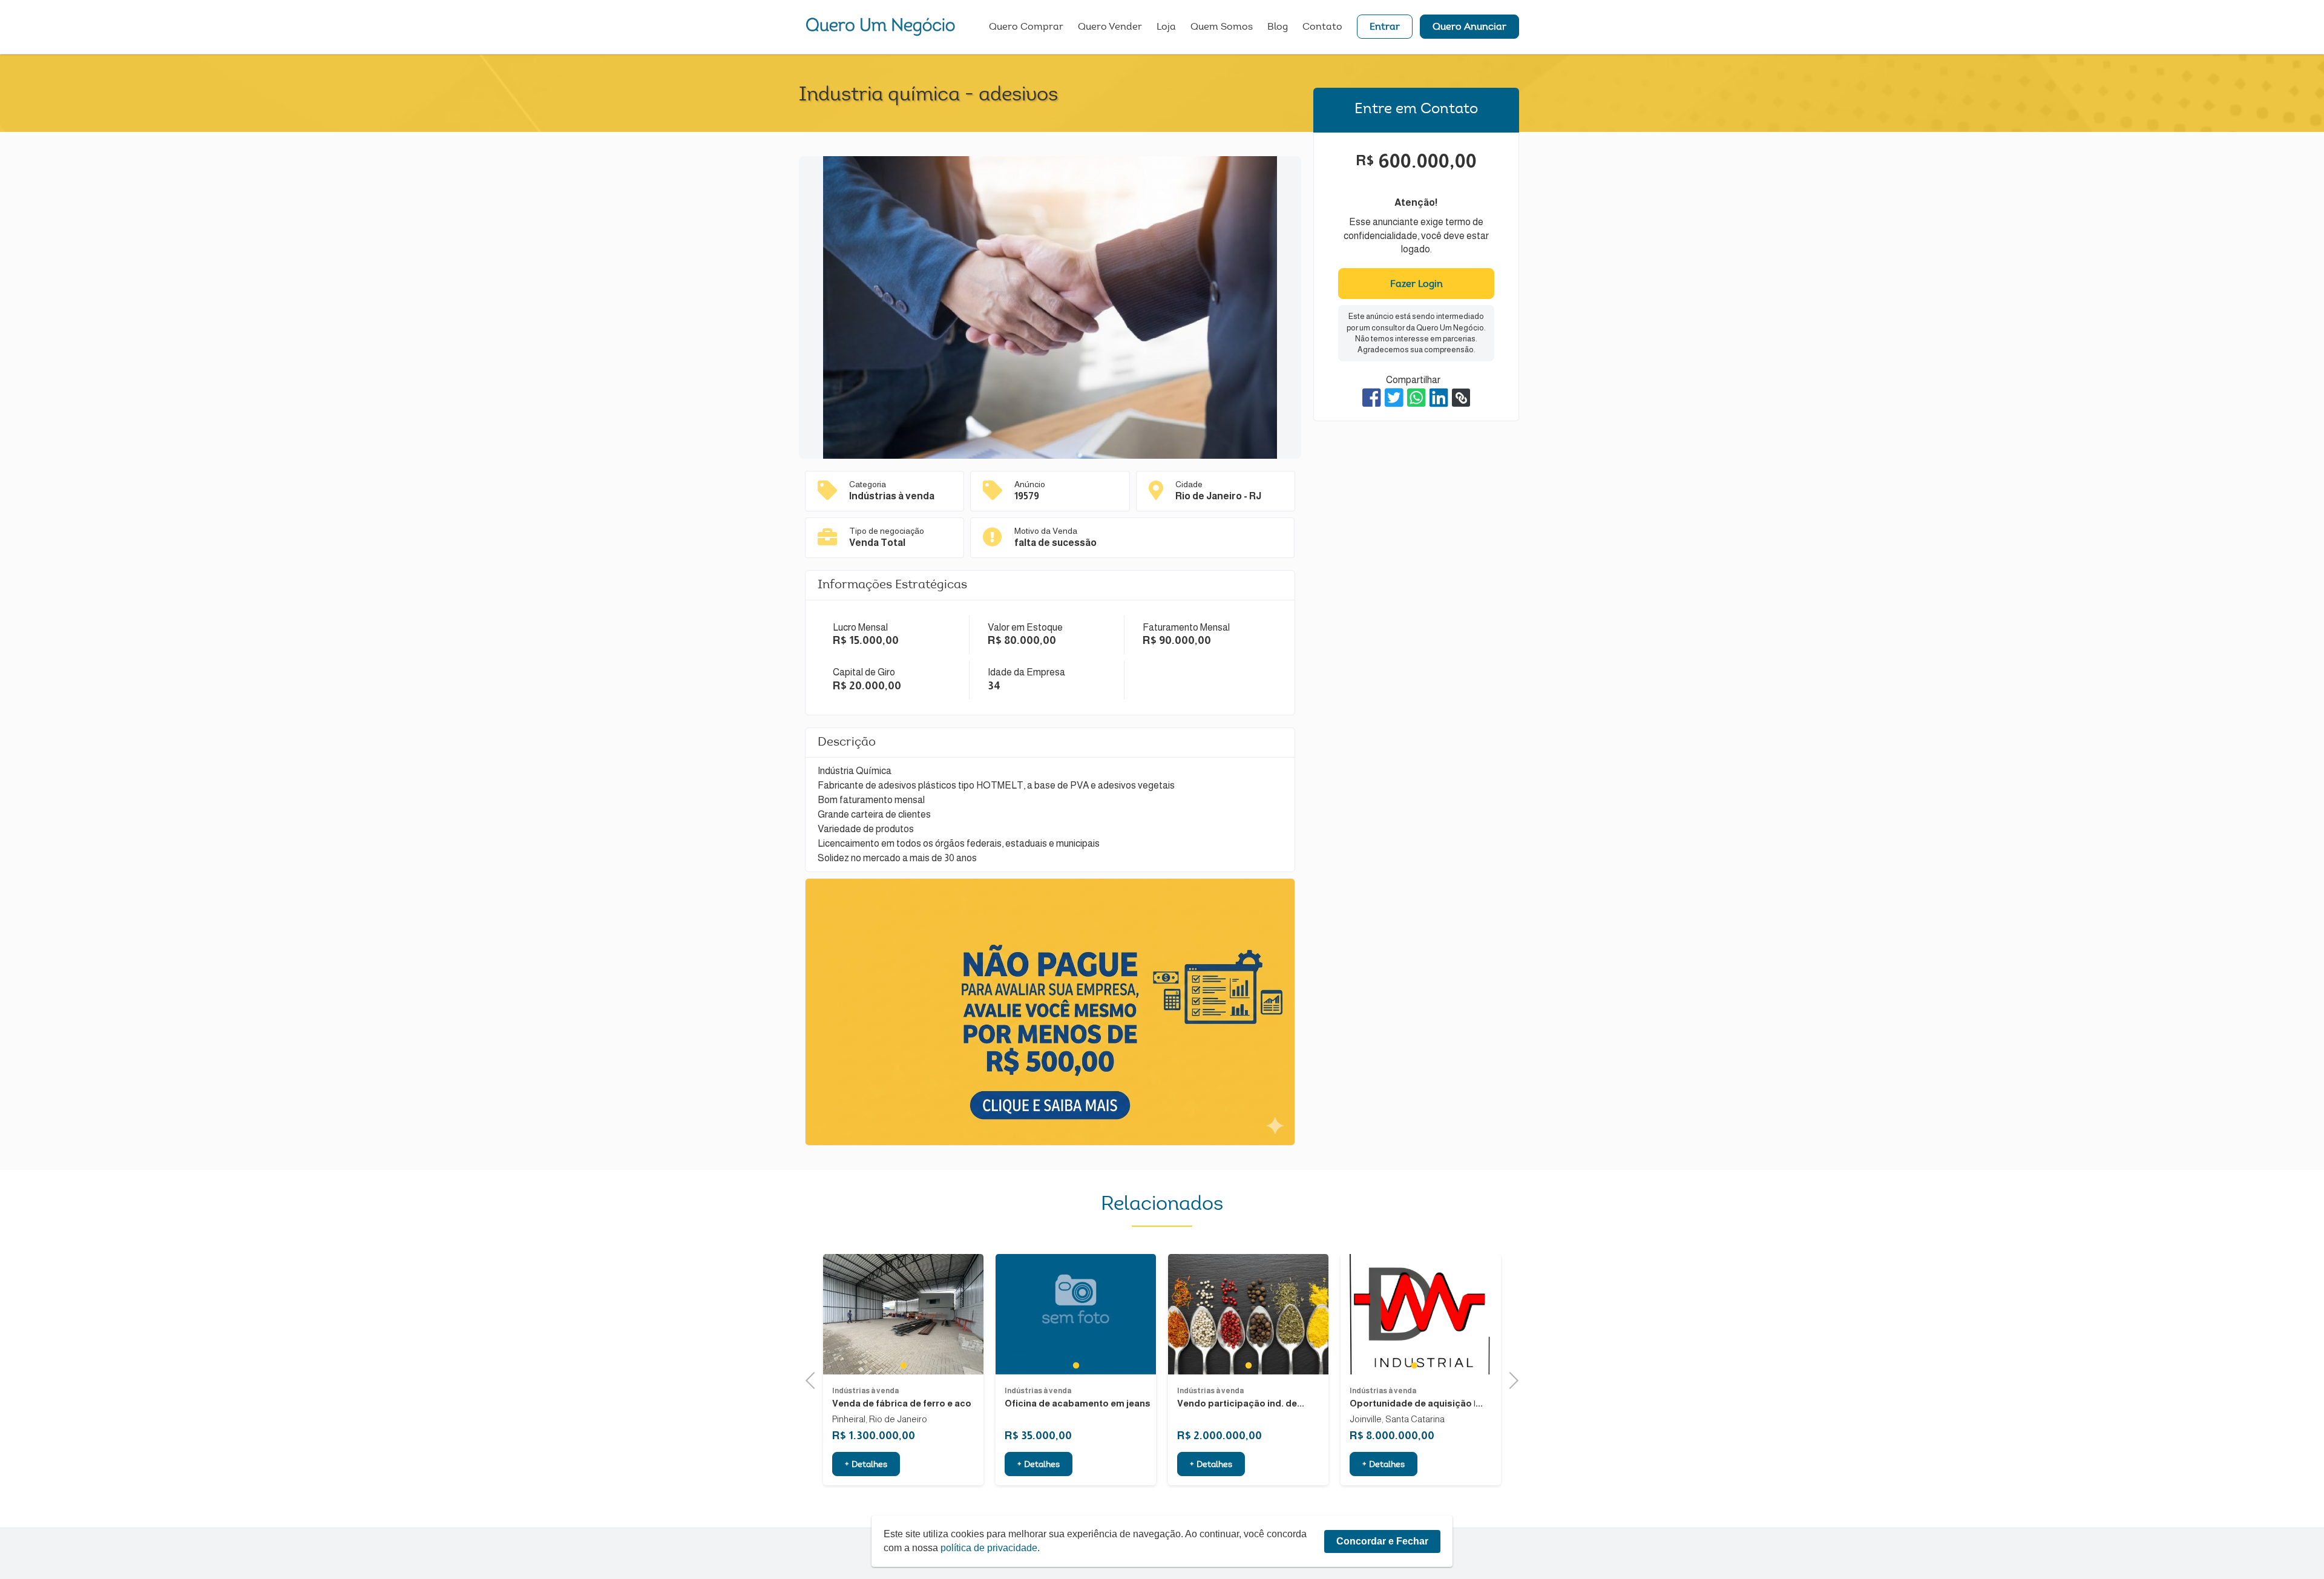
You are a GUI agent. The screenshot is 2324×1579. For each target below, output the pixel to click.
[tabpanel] (903, 1314)
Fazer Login (1416, 284)
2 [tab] (1427, 1365)
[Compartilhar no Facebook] (1372, 398)
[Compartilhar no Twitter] (1394, 398)
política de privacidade (989, 1548)
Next (1510, 1379)
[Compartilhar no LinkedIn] (1439, 398)
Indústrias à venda (865, 1391)
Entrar (1385, 27)
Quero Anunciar (1469, 27)
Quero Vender (1110, 27)
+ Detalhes (866, 1465)
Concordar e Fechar (1382, 1541)
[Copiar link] (1461, 398)
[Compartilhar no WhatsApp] (1416, 398)
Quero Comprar (1026, 27)
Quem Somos (1222, 27)
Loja (1166, 27)
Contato (1322, 27)
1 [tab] (903, 1365)
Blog (1278, 27)
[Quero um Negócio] (881, 27)
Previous (814, 1379)
